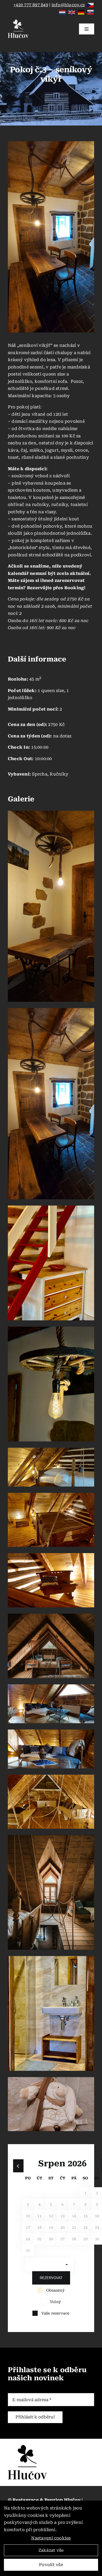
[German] (81, 12)
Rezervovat (51, 2278)
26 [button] (51, 2239)
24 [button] (28, 2239)
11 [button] (39, 2216)
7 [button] (74, 2204)
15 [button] (86, 2216)
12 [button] (51, 2216)
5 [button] (51, 2204)
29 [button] (86, 2239)
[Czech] (91, 5)
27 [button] (63, 2239)
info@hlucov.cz (68, 5)
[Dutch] (63, 12)
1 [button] (86, 2193)
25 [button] (39, 2239)
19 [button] (51, 2227)
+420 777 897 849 (31, 5)
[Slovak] (91, 12)
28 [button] (74, 2239)
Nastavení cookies (51, 2538)
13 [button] (63, 2216)
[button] (18, 2166)
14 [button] (74, 2216)
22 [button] (86, 2227)
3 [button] (28, 2204)
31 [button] (28, 2250)
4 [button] (39, 2204)
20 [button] (63, 2227)
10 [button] (28, 2216)
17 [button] (28, 2227)
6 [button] (63, 2204)
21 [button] (74, 2227)
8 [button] (86, 2204)
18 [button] (39, 2227)
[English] (72, 12)
